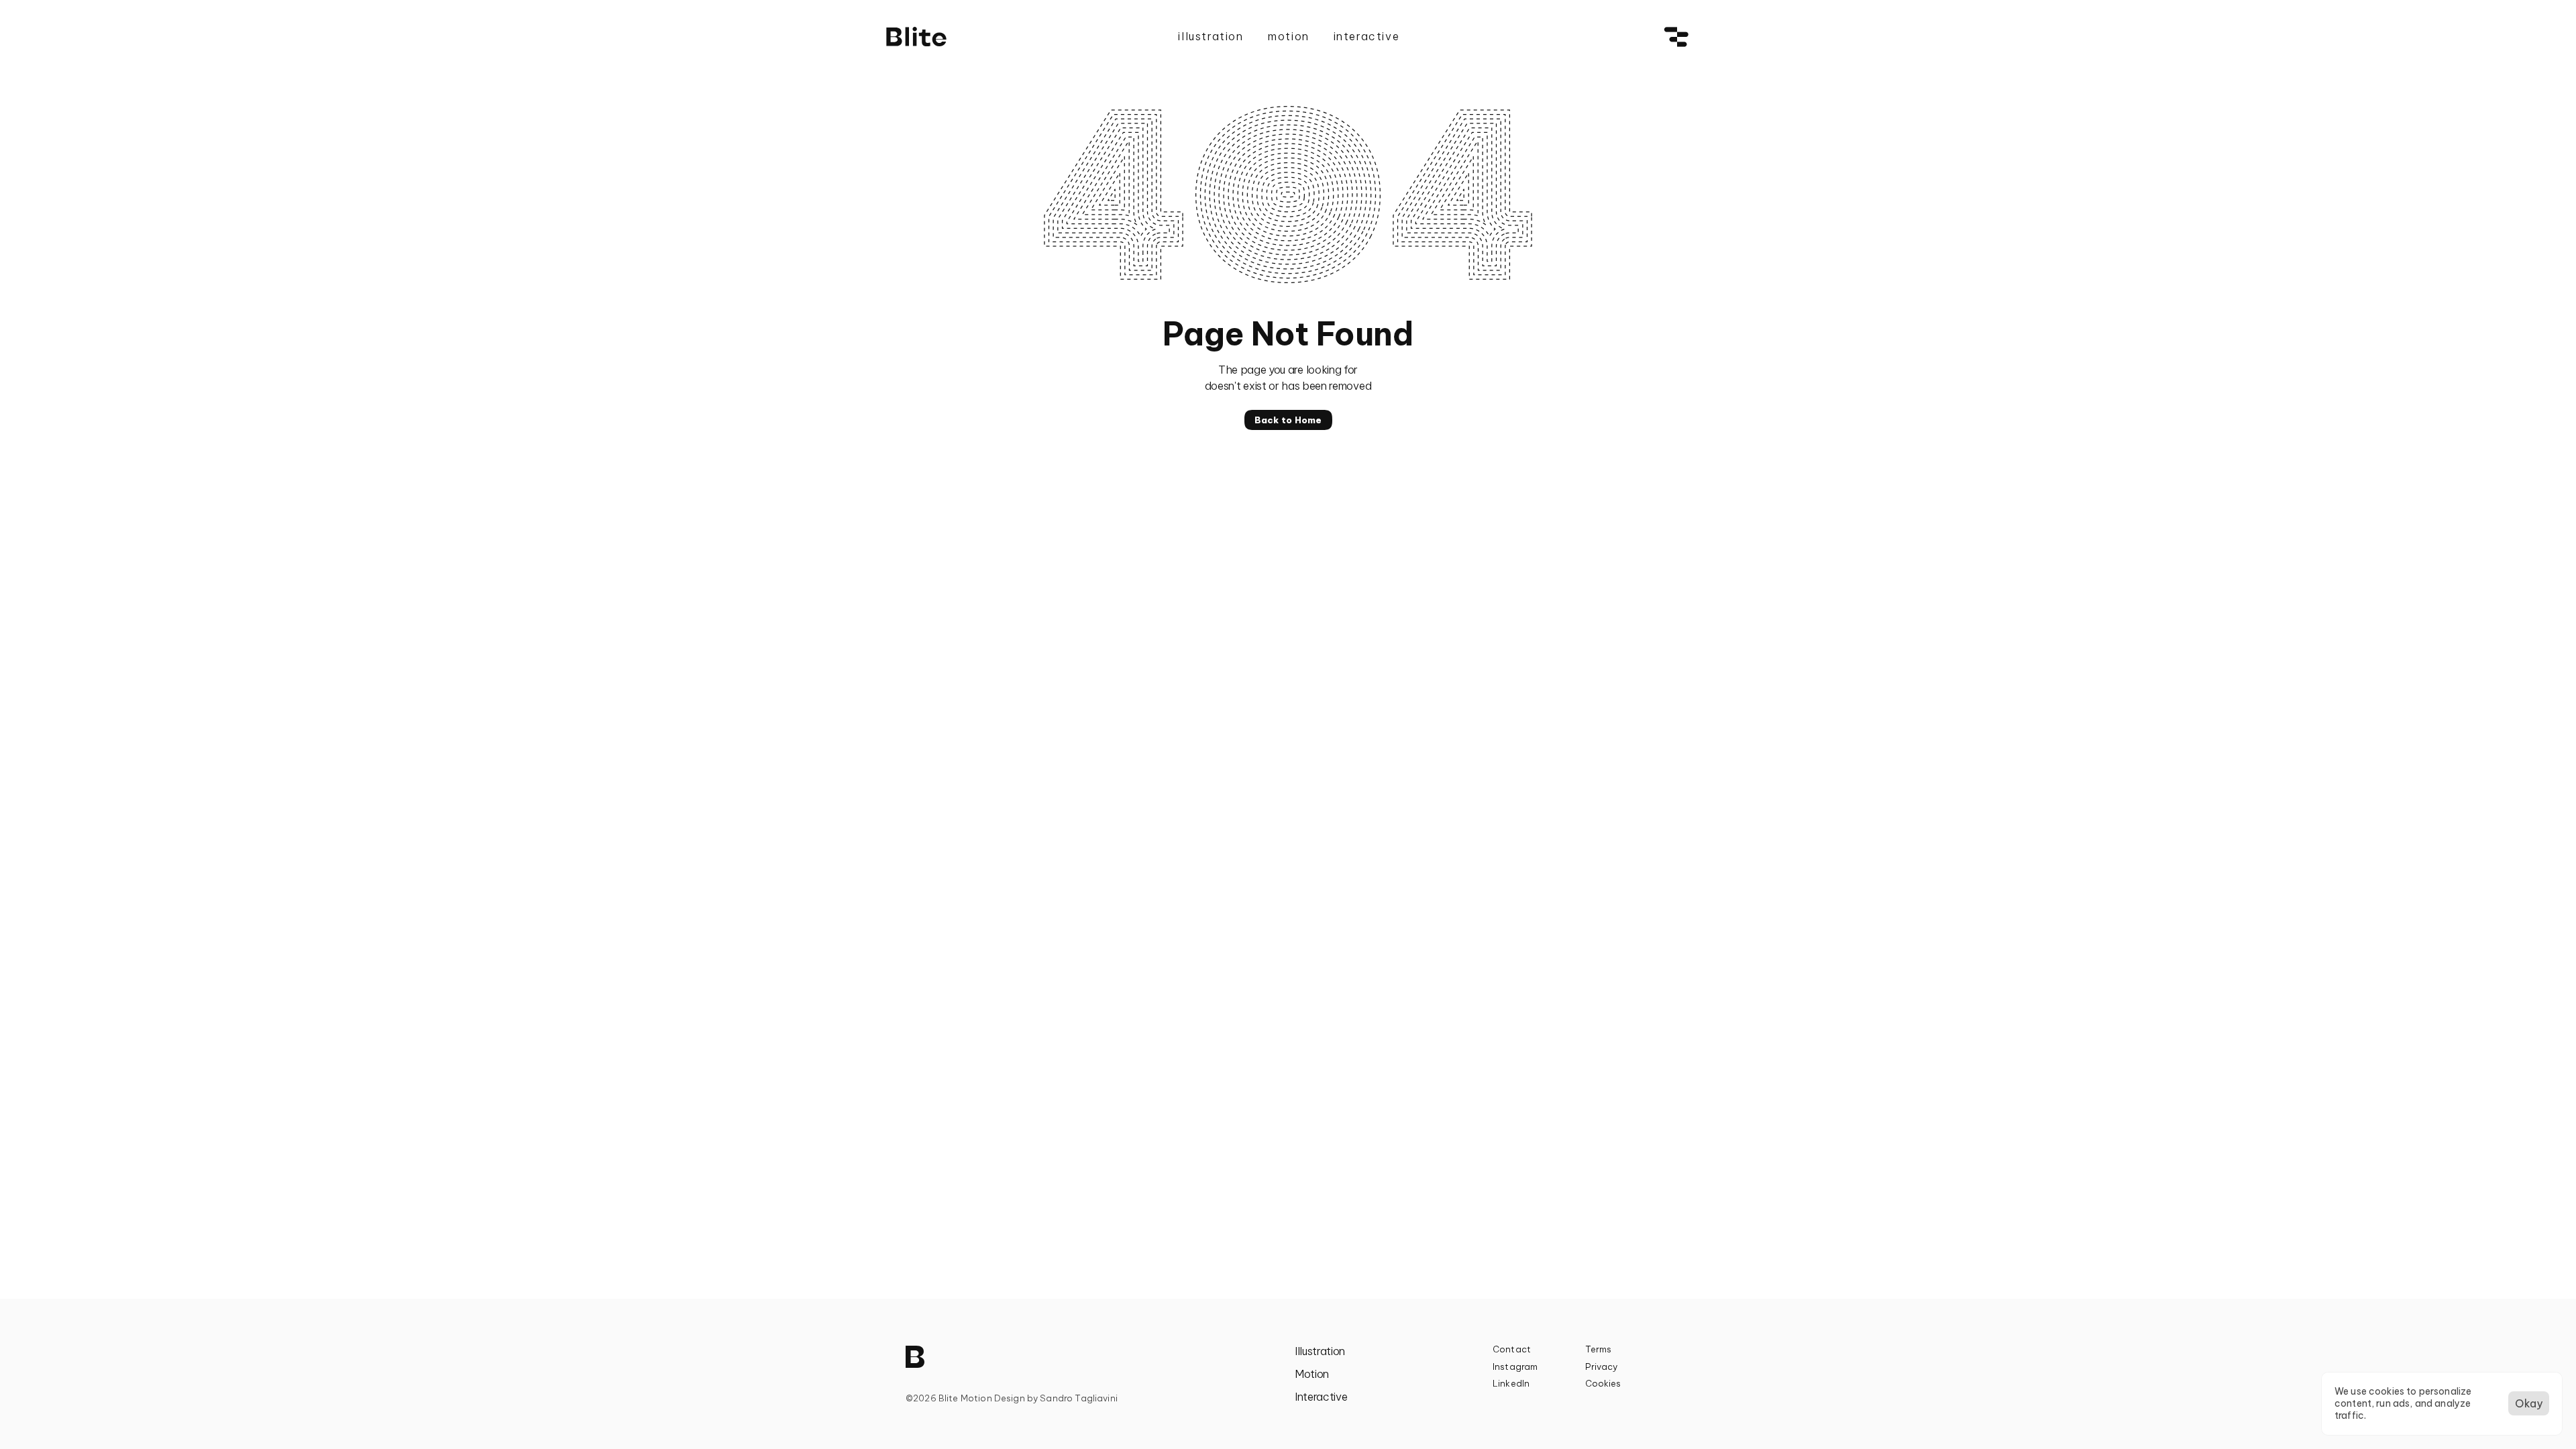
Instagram (1515, 1366)
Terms (1599, 1349)
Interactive (1321, 1397)
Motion (1312, 1374)
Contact (1512, 1349)
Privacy (1602, 1366)
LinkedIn (1511, 1383)
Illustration (1320, 1351)
